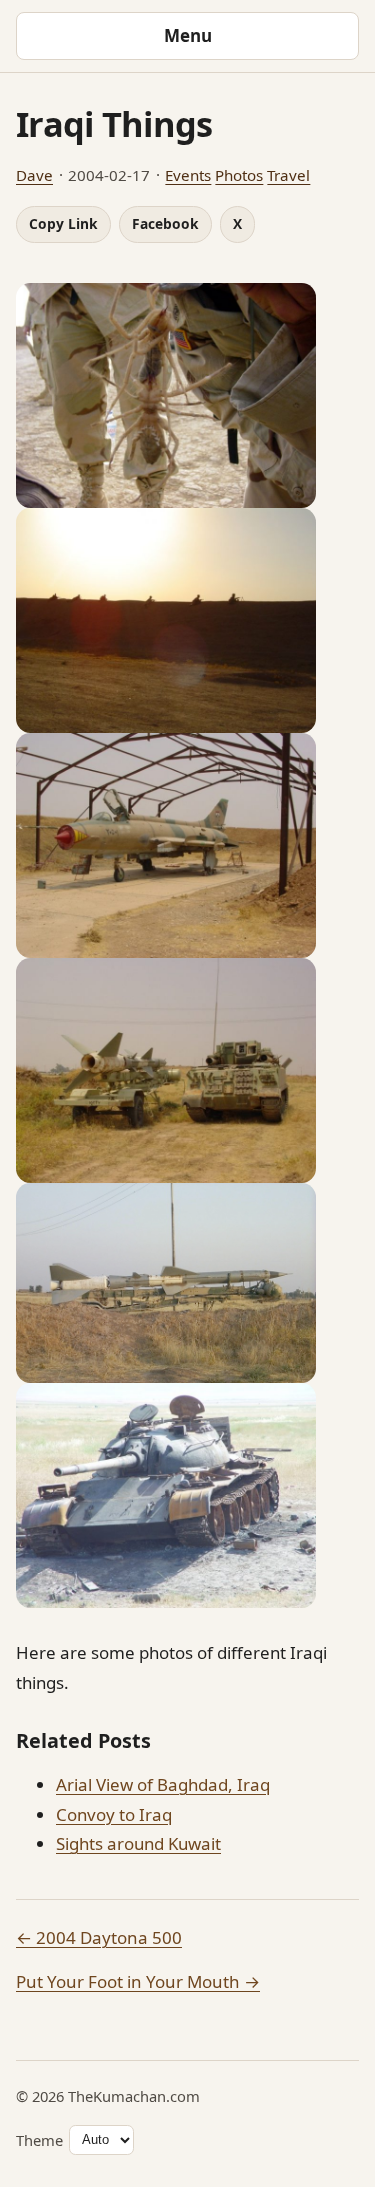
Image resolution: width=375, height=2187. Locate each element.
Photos (239, 175)
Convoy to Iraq (114, 1814)
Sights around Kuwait (138, 1843)
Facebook (165, 223)
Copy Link (63, 223)
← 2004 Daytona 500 (99, 1937)
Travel (288, 175)
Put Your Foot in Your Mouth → (138, 1981)
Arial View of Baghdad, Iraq (163, 1784)
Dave (34, 175)
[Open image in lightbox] (187, 395)
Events (188, 175)
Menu (188, 35)
